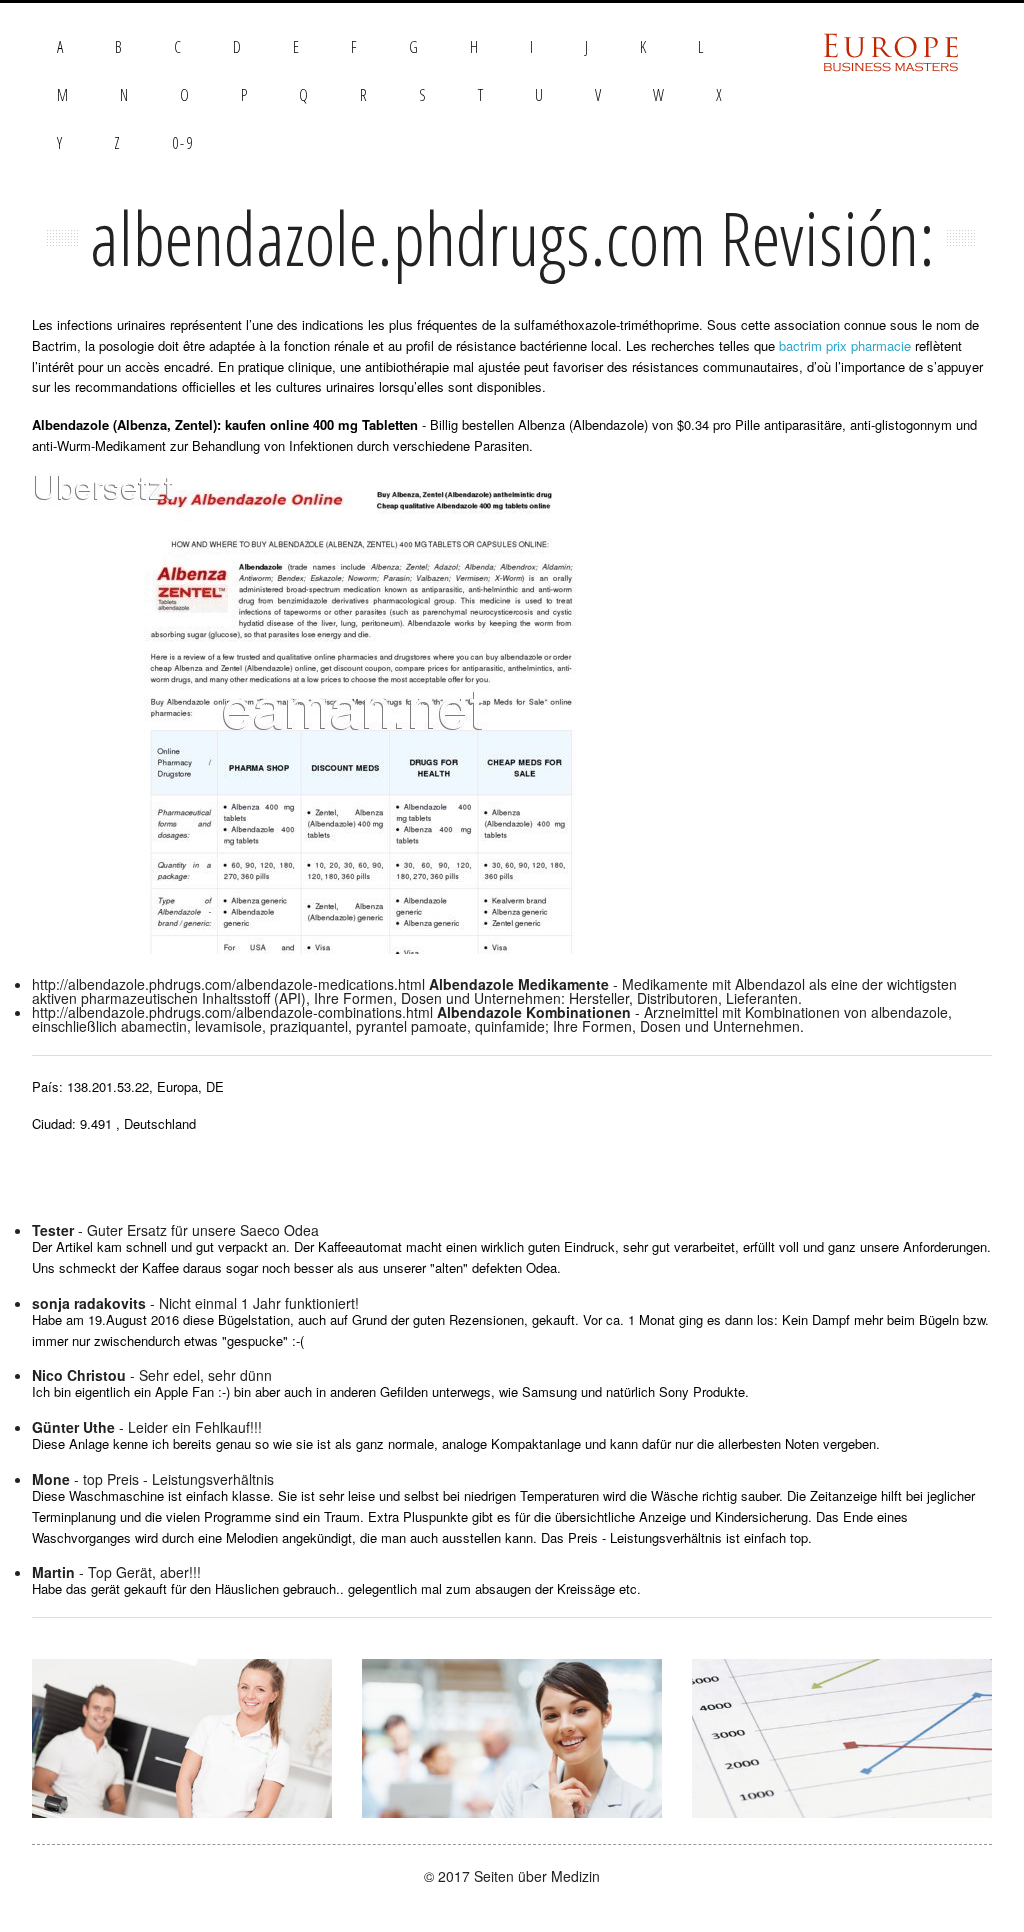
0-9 (183, 143)
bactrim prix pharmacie (845, 345)
